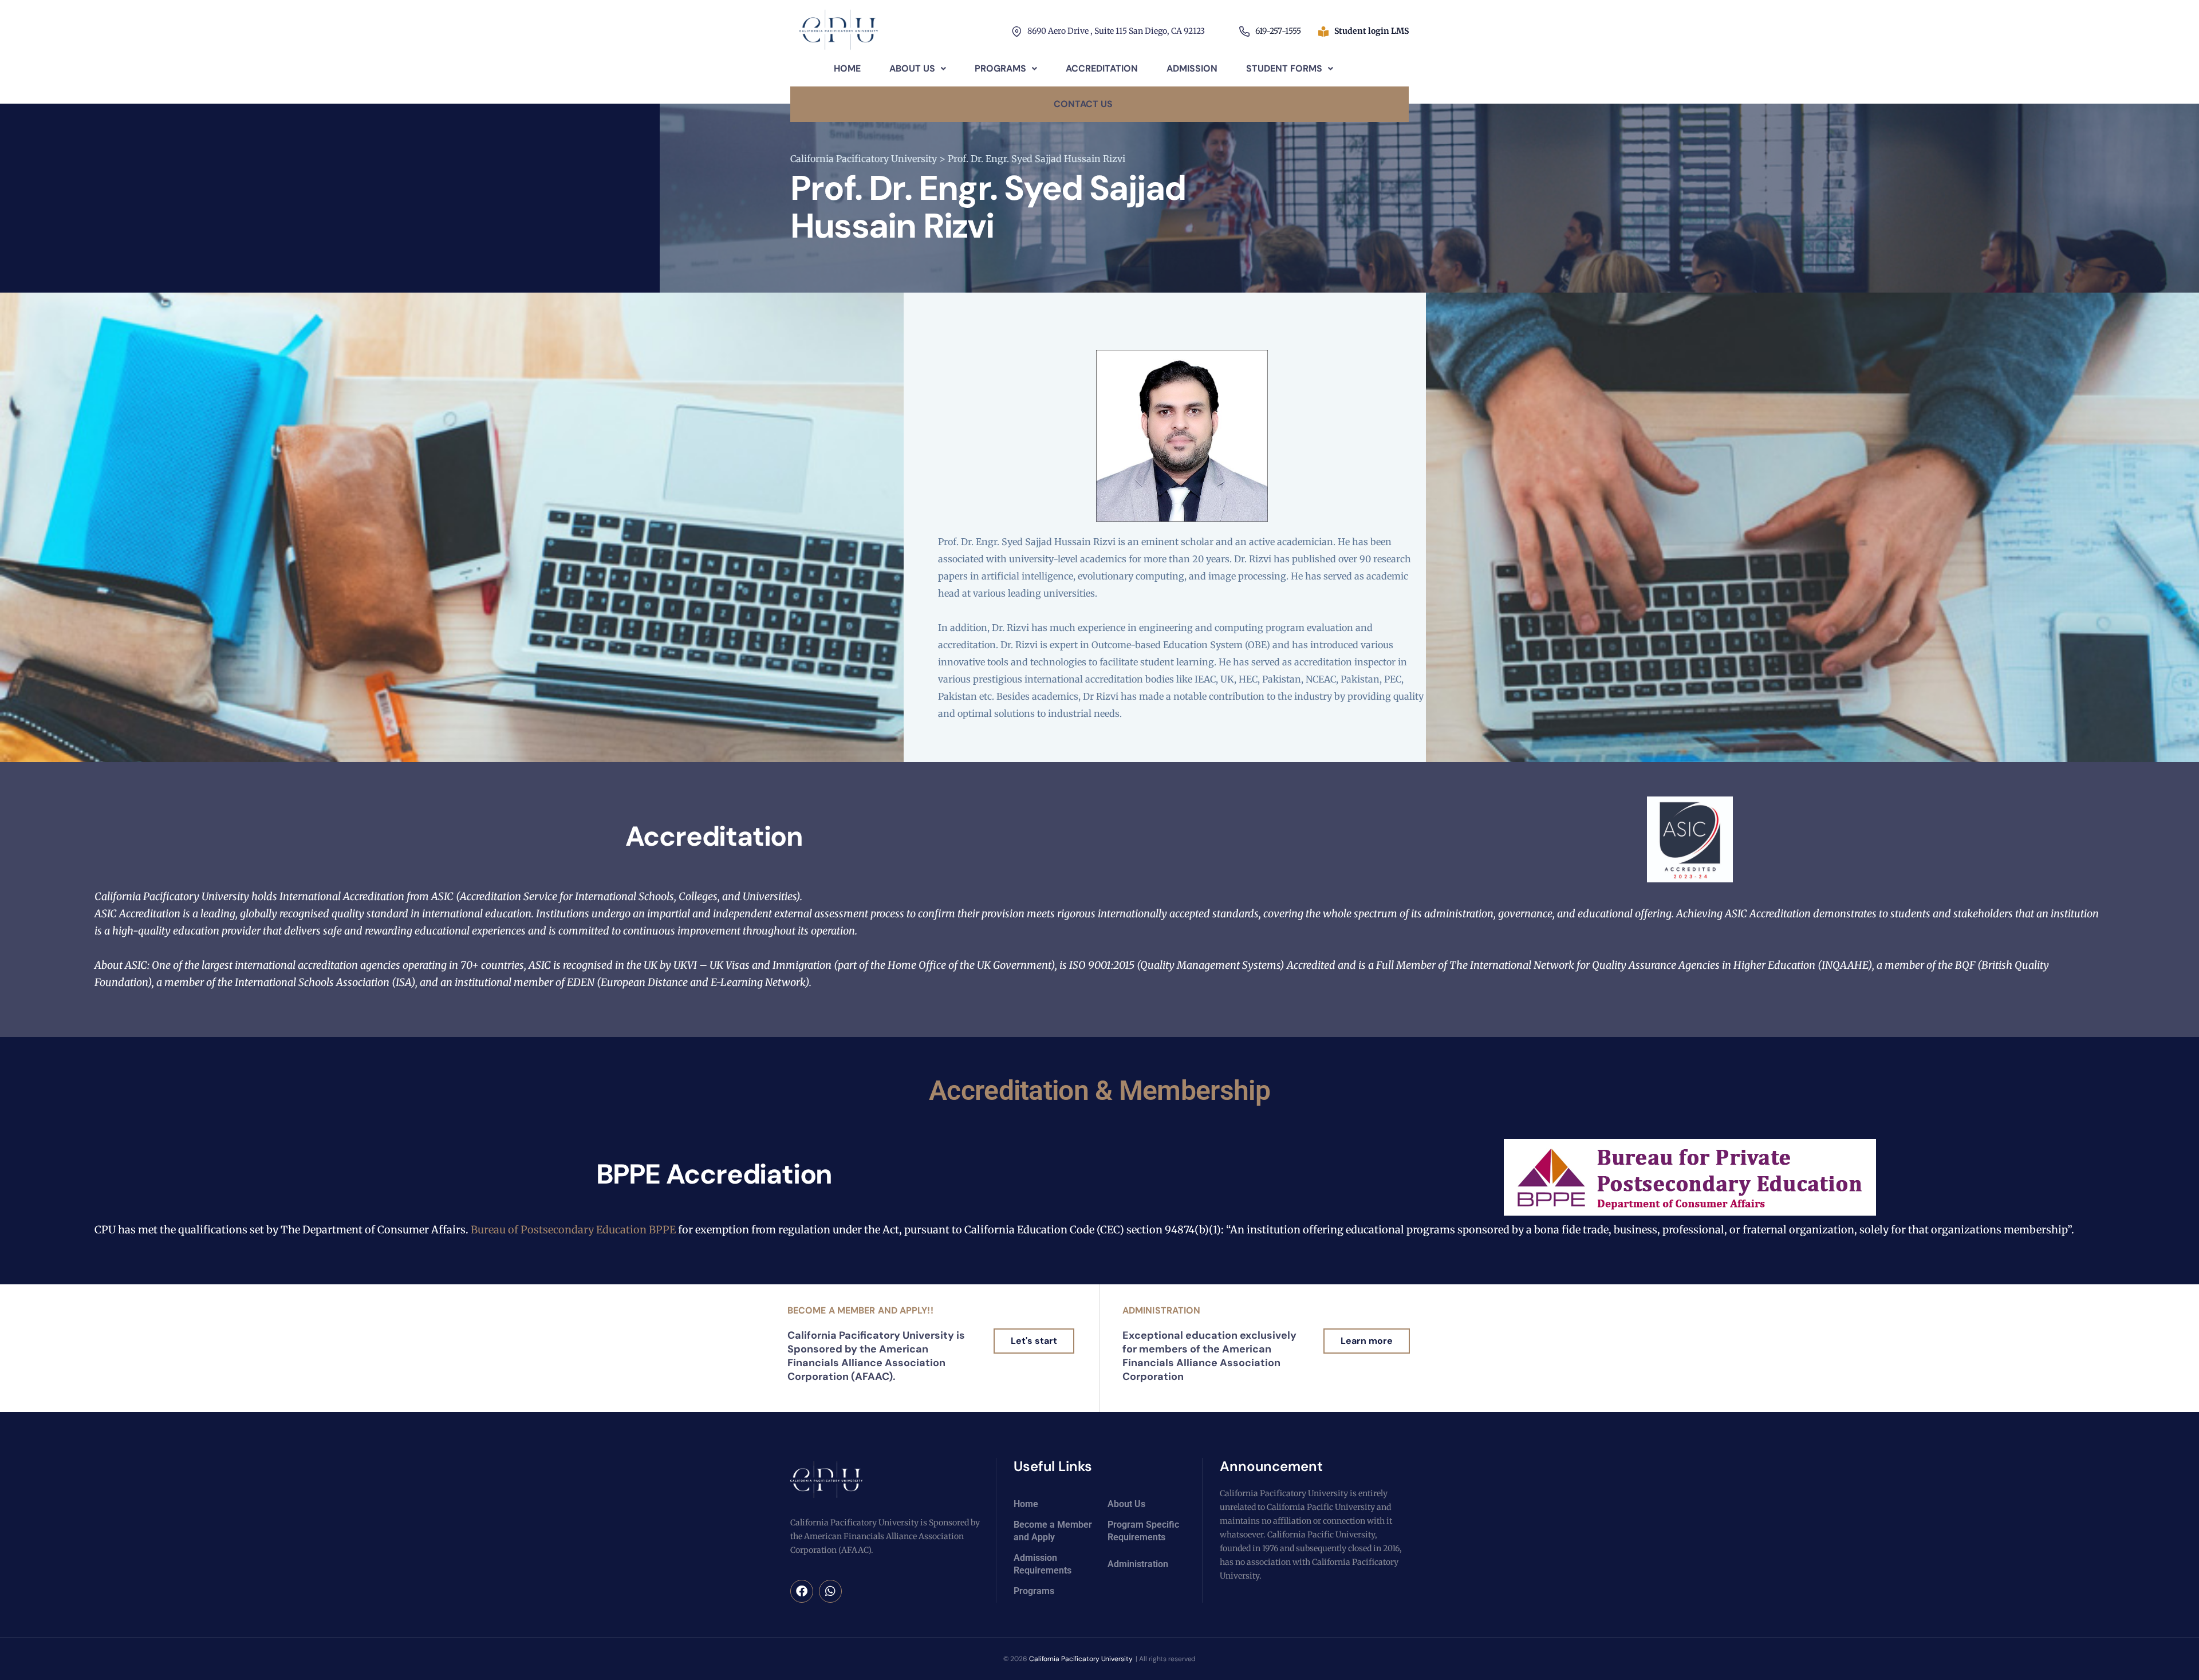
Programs (1000, 68)
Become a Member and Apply (1053, 1531)
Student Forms (1284, 68)
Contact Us (1083, 104)
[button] (918, 69)
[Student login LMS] (1323, 31)
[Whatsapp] (830, 1591)
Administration (1161, 1310)
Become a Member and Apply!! (860, 1310)
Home (847, 68)
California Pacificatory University (1081, 1659)
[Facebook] (802, 1591)
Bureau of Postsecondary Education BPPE (574, 1230)
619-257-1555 (1278, 31)
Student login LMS (1372, 31)
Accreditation (1102, 68)
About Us (912, 68)
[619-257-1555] (1244, 31)
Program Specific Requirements (1143, 1531)
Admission (1192, 68)
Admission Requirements (1043, 1564)
